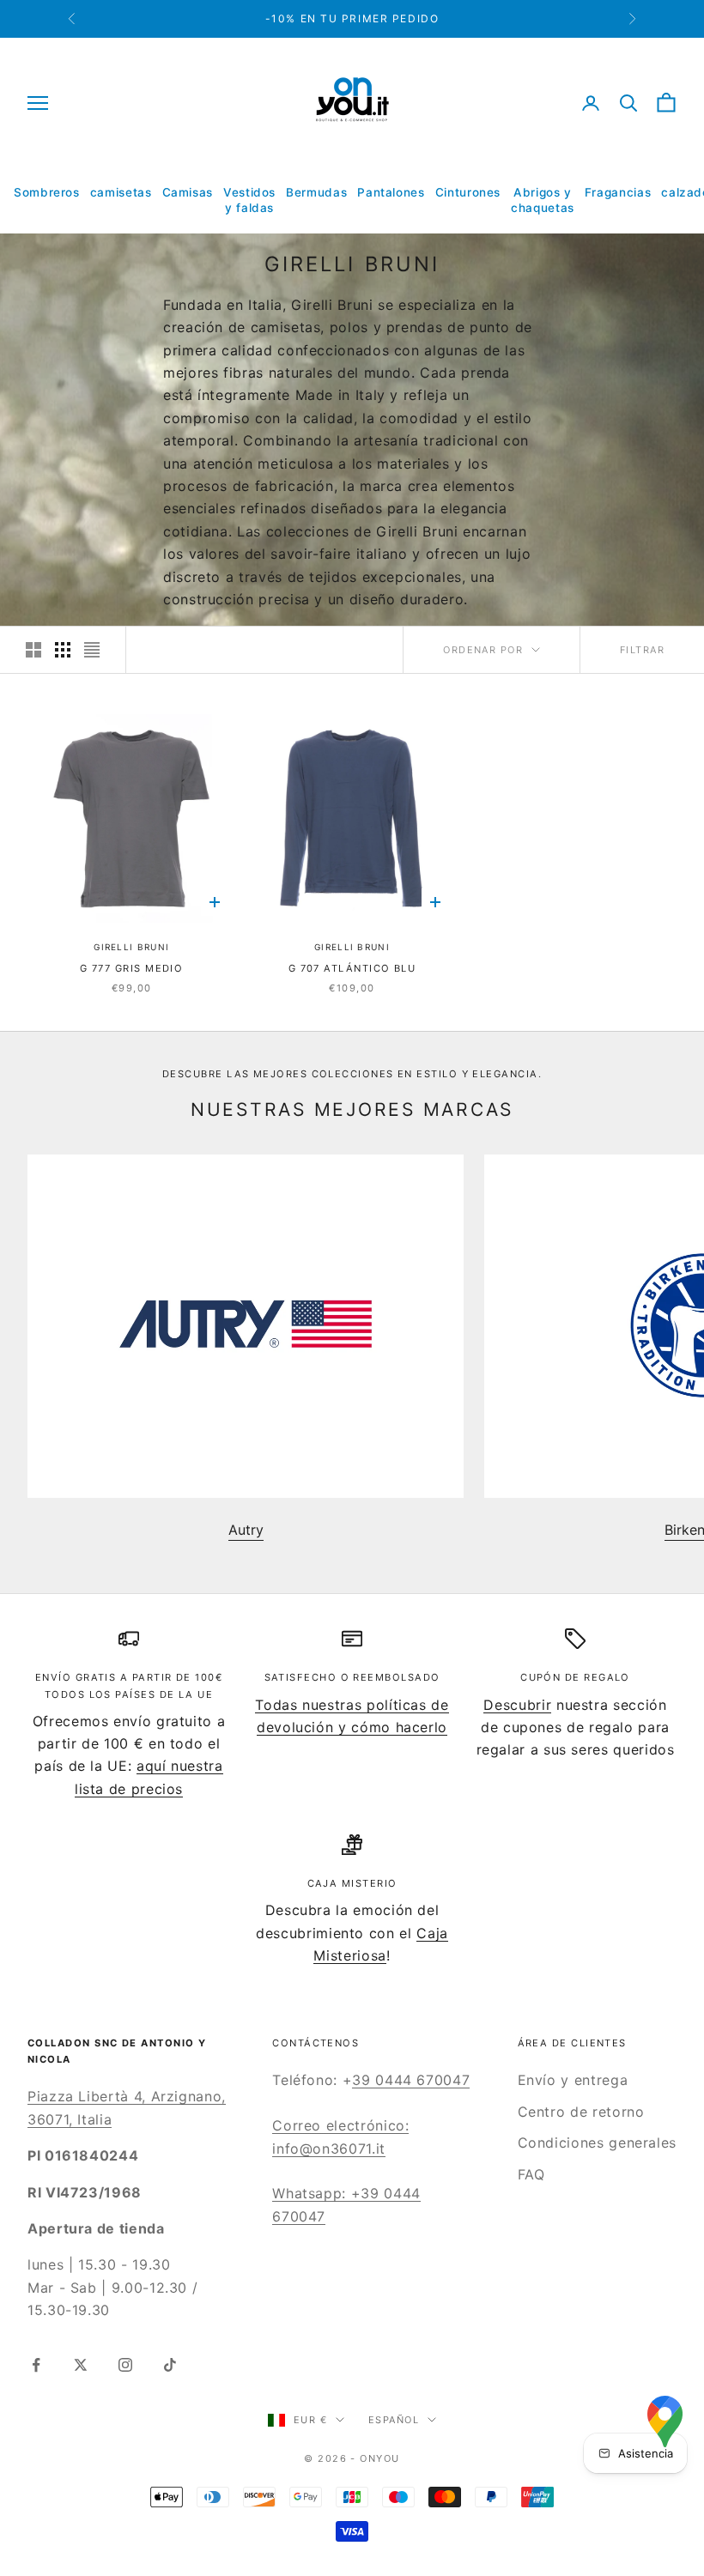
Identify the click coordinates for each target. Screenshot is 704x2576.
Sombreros (47, 192)
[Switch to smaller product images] (63, 650)
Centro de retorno (581, 2112)
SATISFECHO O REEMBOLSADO (352, 1677)
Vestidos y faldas (249, 200)
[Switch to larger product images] (33, 650)
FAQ (531, 2174)
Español (394, 2420)
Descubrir (517, 1705)
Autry (246, 1530)
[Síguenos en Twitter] (81, 2365)
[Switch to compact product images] (92, 650)
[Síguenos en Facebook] (36, 2365)
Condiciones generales (597, 2143)
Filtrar (642, 650)
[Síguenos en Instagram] (125, 2365)
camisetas (121, 192)
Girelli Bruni (131, 947)
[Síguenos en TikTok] (170, 2365)
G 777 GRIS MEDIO (131, 968)
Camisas (188, 192)
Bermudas (316, 192)
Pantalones (391, 192)
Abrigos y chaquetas (543, 200)
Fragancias (618, 192)
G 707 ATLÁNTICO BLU (352, 968)
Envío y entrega (573, 2080)
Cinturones (468, 192)
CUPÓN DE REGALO (575, 1677)
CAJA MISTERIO (352, 1883)
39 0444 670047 (411, 2080)
